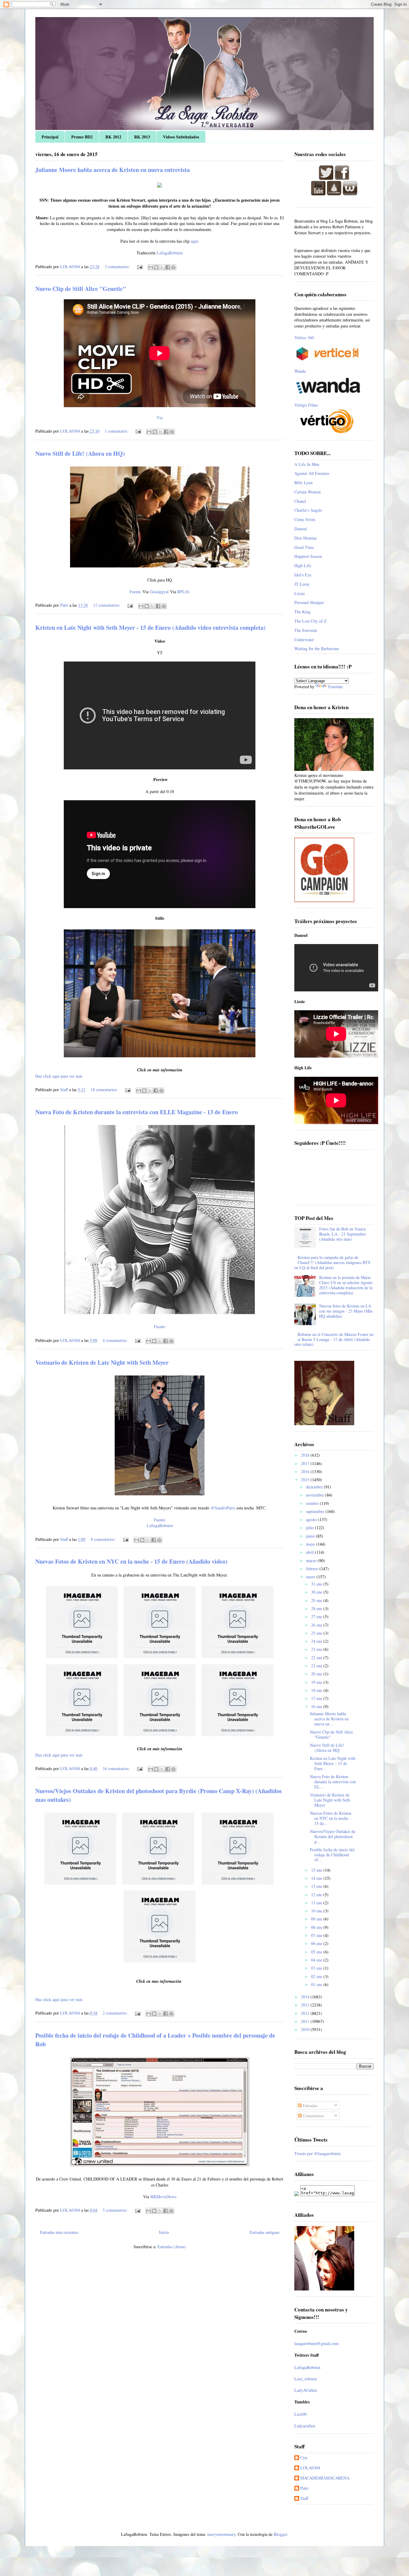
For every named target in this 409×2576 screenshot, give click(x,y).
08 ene (317, 1927)
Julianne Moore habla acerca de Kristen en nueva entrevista (113, 170)
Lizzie (300, 593)
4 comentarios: (116, 1340)
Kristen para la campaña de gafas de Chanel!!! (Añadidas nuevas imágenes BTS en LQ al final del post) (332, 1262)
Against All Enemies (312, 473)
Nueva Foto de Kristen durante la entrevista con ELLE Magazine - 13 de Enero (137, 1112)
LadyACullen (306, 2390)
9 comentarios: (104, 1539)
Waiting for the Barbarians (317, 648)
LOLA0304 (310, 2468)
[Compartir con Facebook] (168, 267)
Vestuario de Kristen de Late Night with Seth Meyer (102, 1362)
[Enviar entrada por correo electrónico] (139, 266)
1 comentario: (117, 431)
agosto (312, 1519)
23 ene (317, 1649)
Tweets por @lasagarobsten (317, 2153)
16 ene (317, 1706)
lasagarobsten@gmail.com (316, 2343)
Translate (335, 687)
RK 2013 (142, 137)
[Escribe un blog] (156, 267)
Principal (50, 137)
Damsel (301, 529)
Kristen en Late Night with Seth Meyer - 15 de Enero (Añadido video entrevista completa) (150, 628)
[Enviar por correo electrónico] (151, 267)
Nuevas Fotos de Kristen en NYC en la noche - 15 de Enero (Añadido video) (131, 1561)
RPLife (183, 592)
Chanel (300, 501)
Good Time (304, 547)
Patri (304, 2488)
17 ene (317, 1698)
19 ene (317, 1682)
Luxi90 (300, 2414)
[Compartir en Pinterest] (173, 267)
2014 (306, 1997)
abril (310, 1552)
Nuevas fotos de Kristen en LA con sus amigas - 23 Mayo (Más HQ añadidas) (346, 1311)
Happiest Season (308, 556)
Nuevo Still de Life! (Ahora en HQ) (80, 453)
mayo (311, 1544)
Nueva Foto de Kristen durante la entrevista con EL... (333, 1782)
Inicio (164, 2232)
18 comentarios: (105, 1090)
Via (160, 417)
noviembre (316, 1495)
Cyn (304, 2458)
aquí (194, 241)
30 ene (317, 1592)
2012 (306, 2013)
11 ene (317, 1903)
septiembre (316, 1511)
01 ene (317, 1984)
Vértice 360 (304, 338)
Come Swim (305, 519)
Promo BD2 (82, 137)
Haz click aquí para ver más (59, 1076)
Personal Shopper (309, 602)
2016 (306, 1472)
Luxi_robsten (306, 2379)
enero (311, 1577)
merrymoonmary (221, 2534)
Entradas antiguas (265, 2232)
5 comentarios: (116, 2210)
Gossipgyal (159, 592)
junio (311, 1536)
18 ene (317, 1690)
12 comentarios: (107, 605)
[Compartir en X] (162, 267)
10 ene (317, 1911)
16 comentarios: (117, 1768)
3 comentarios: (118, 266)
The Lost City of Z (310, 621)
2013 (306, 2005)
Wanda (300, 371)
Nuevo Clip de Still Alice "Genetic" (81, 289)
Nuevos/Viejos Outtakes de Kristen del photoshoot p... (333, 1836)
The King (302, 612)
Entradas (309, 2105)
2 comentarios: (116, 2013)
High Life (303, 566)
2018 (306, 1455)
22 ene (317, 1658)
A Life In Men (307, 464)
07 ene (317, 1935)
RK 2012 (113, 137)
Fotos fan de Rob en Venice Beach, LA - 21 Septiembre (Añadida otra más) (343, 1234)
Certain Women (307, 492)
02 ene (317, 1976)
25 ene (317, 1633)
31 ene (317, 1584)
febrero (313, 1569)
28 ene (317, 1608)
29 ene (317, 1600)
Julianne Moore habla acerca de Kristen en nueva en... (329, 1719)
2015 (306, 1480)
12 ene (317, 1895)
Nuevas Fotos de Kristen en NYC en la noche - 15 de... (331, 1818)
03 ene (317, 1968)
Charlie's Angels (308, 510)
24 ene (317, 1641)
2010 (306, 2029)
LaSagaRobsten (169, 253)
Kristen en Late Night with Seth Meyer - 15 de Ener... (333, 1763)
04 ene (317, 1960)
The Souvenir (306, 630)
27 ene (317, 1617)
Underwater (304, 640)
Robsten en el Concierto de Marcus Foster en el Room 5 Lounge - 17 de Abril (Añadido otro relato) (334, 1339)
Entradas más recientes (59, 2232)
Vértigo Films (306, 405)
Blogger (280, 2534)
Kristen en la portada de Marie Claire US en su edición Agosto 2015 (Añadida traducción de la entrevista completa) (346, 1285)
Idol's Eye (303, 575)
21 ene (317, 1666)
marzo (312, 1560)
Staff (304, 2499)
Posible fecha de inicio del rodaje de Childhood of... (332, 1855)
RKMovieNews (163, 2197)
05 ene (317, 1952)
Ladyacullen (305, 2426)
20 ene (317, 1674)
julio (310, 1528)
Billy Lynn (303, 483)
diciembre (315, 1487)
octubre (313, 1503)
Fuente (135, 592)
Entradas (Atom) (172, 2247)
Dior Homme (306, 538)
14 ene (317, 1878)
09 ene (317, 1919)
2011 (306, 2021)
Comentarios (313, 2116)
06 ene (317, 1943)
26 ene (317, 1625)
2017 (306, 1463)
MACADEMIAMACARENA (325, 2478)
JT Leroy (302, 584)
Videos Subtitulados (181, 137)
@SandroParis (223, 1508)
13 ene (317, 1886)
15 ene (317, 1870)
